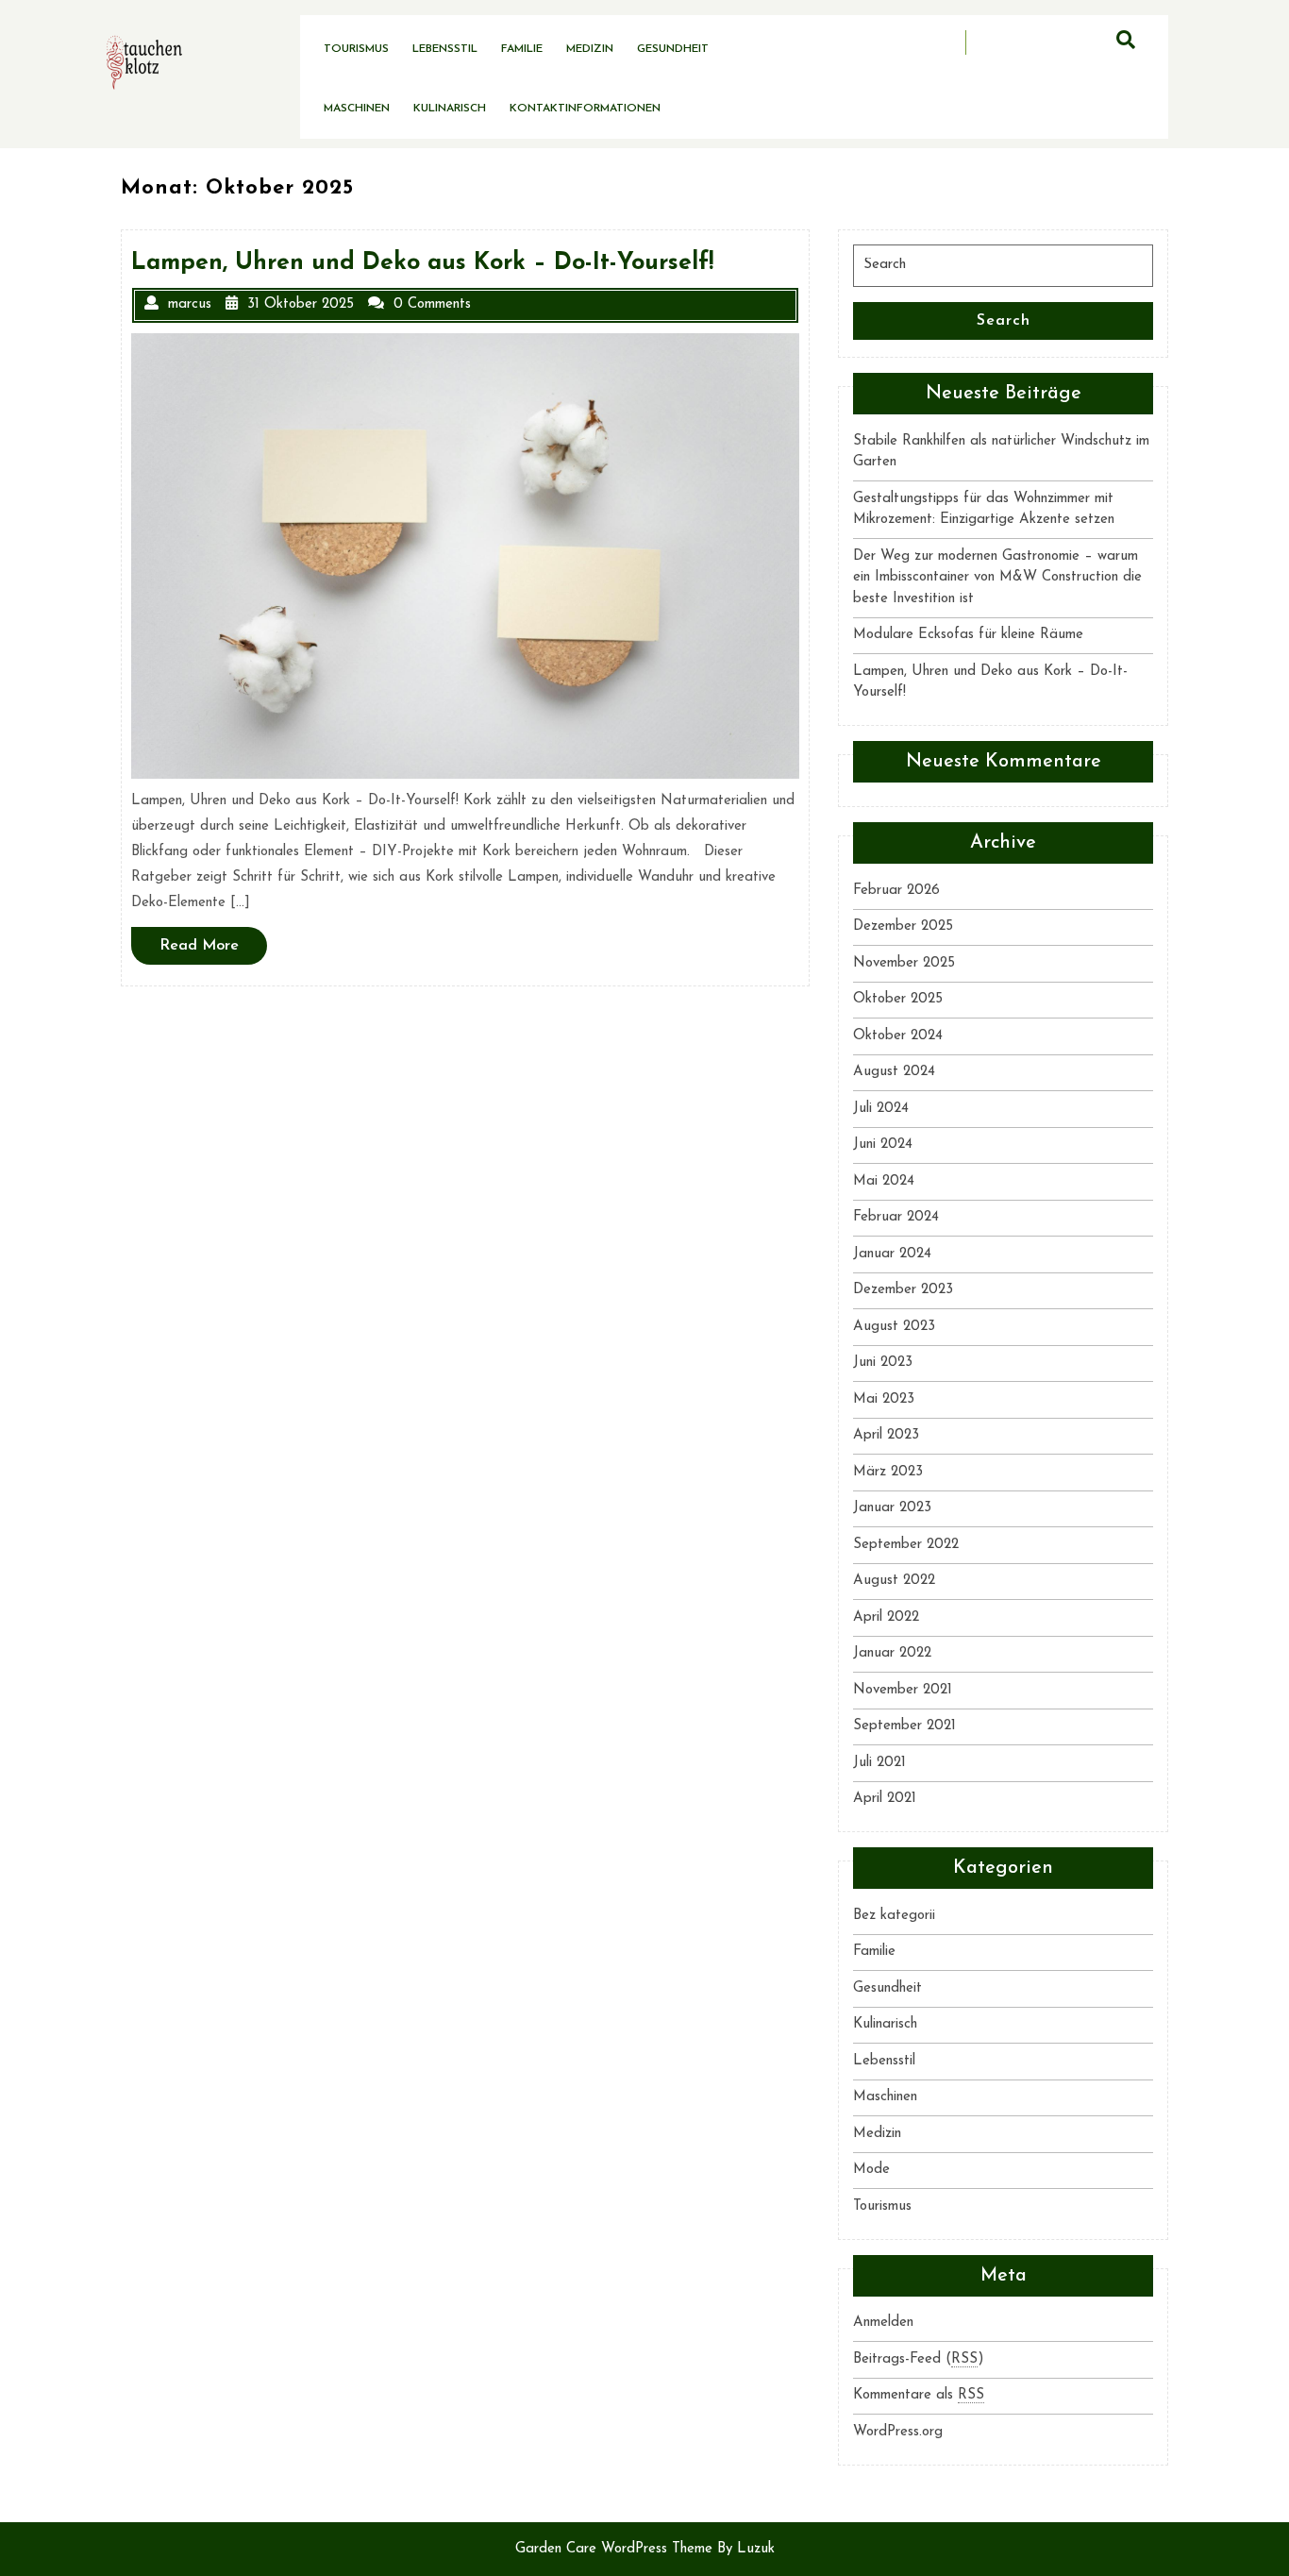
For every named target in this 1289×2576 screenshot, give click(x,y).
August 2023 (894, 1327)
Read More (213, 951)
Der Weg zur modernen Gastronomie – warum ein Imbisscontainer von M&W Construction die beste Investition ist (997, 578)
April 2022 (886, 1617)
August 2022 (894, 1581)
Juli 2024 (881, 1109)
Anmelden (883, 2323)
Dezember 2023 (903, 1290)
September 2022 (906, 1545)
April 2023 (886, 1435)
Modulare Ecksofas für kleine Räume (968, 635)
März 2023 (888, 1472)
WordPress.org (898, 2432)
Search (1004, 321)
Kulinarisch (450, 109)
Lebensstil (445, 49)
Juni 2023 (883, 1363)
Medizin (590, 49)
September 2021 (904, 1726)
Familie (522, 49)
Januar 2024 (892, 1254)
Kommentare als (919, 2395)
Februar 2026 (896, 891)
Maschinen (357, 109)
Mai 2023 (884, 1399)
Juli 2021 (879, 1763)
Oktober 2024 (898, 1036)
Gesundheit (673, 49)
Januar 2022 (892, 1653)
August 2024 (894, 1072)
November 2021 (903, 1690)
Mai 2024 (884, 1181)
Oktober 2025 (898, 999)
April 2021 (885, 1799)
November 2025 (904, 963)
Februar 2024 (896, 1217)
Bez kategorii (894, 1916)
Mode (871, 2170)
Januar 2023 (892, 1508)
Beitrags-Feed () (919, 2359)
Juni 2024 (883, 1145)
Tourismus (356, 49)
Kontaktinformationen (585, 109)
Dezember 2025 (903, 926)
